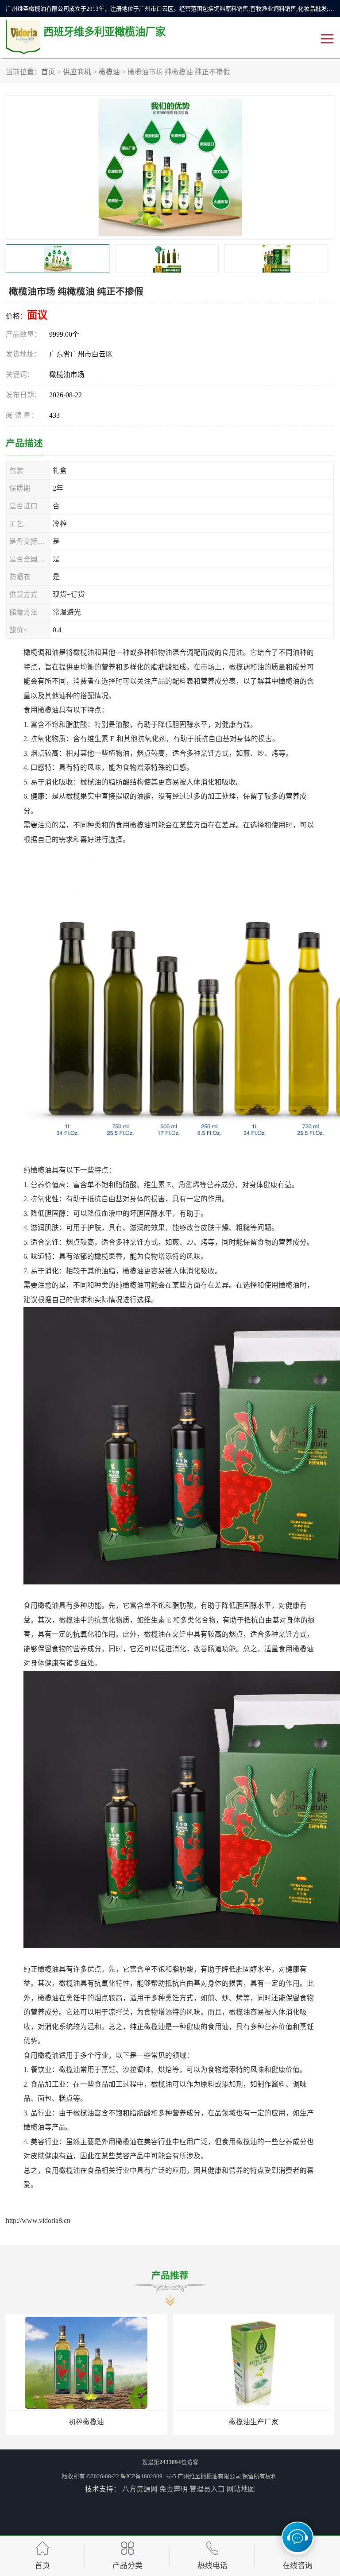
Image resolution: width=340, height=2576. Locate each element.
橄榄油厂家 (254, 2422)
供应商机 (77, 72)
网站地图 (241, 2489)
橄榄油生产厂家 (86, 2422)
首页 (48, 72)
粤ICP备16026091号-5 (148, 2476)
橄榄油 (109, 72)
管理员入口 (207, 2489)
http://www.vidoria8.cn (38, 2220)
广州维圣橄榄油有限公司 (209, 2476)
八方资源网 (140, 2489)
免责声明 (174, 2489)
